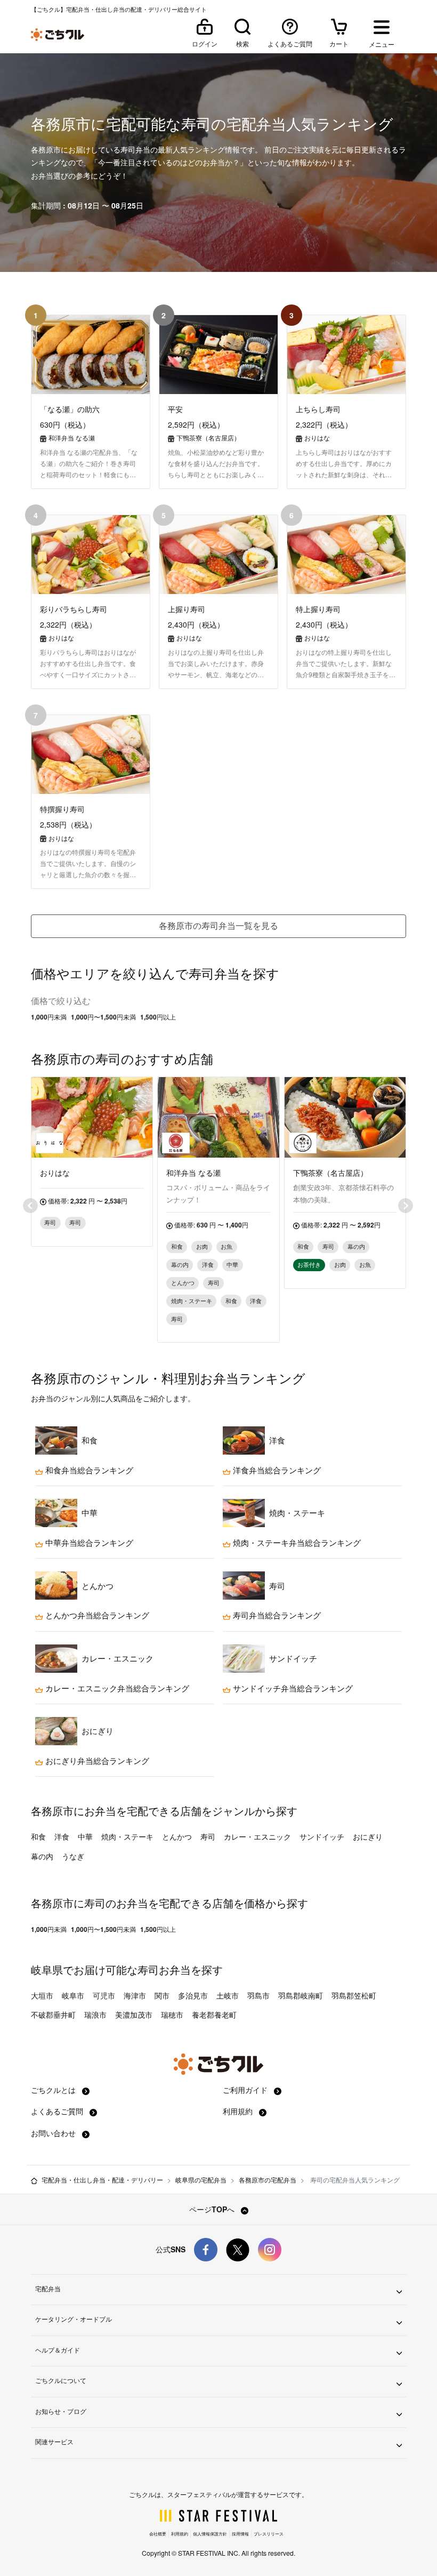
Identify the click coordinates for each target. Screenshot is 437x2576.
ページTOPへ (213, 2209)
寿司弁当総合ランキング (276, 1615)
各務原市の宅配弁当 (268, 2180)
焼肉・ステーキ (127, 1836)
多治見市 (193, 1995)
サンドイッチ (322, 1836)
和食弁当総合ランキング (88, 1470)
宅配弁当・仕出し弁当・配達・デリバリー (102, 2180)
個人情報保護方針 (210, 2534)
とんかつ (177, 1836)
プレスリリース (269, 2534)
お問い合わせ (54, 2133)
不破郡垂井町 (53, 2015)
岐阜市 (73, 1995)
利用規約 (239, 2111)
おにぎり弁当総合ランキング (96, 1761)
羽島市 (258, 1995)
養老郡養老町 (214, 2015)
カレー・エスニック (257, 1836)
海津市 (135, 1995)
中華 (85, 1836)
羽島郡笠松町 (354, 1995)
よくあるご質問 (58, 2111)
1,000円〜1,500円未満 (103, 1017)
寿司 (208, 1836)
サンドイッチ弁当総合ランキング (292, 1688)
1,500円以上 (158, 1017)
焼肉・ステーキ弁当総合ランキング (296, 1543)
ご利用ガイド (246, 2090)
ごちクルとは (54, 2090)
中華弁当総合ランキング (88, 1543)
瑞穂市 (172, 2015)
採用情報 (240, 2534)
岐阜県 (47, 1969)
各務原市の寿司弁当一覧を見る (218, 925)
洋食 (62, 1836)
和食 (38, 1836)
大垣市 (42, 1995)
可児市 (104, 1995)
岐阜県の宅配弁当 (201, 2180)
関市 (162, 1995)
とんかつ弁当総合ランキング (96, 1615)
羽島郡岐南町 (301, 1995)
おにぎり (368, 1836)
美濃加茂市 (134, 2015)
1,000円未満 (49, 1017)
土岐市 (228, 1995)
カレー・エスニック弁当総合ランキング (116, 1688)
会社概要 (158, 2534)
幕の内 (42, 1856)
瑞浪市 (95, 2015)
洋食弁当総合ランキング (276, 1470)
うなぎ (73, 1856)
